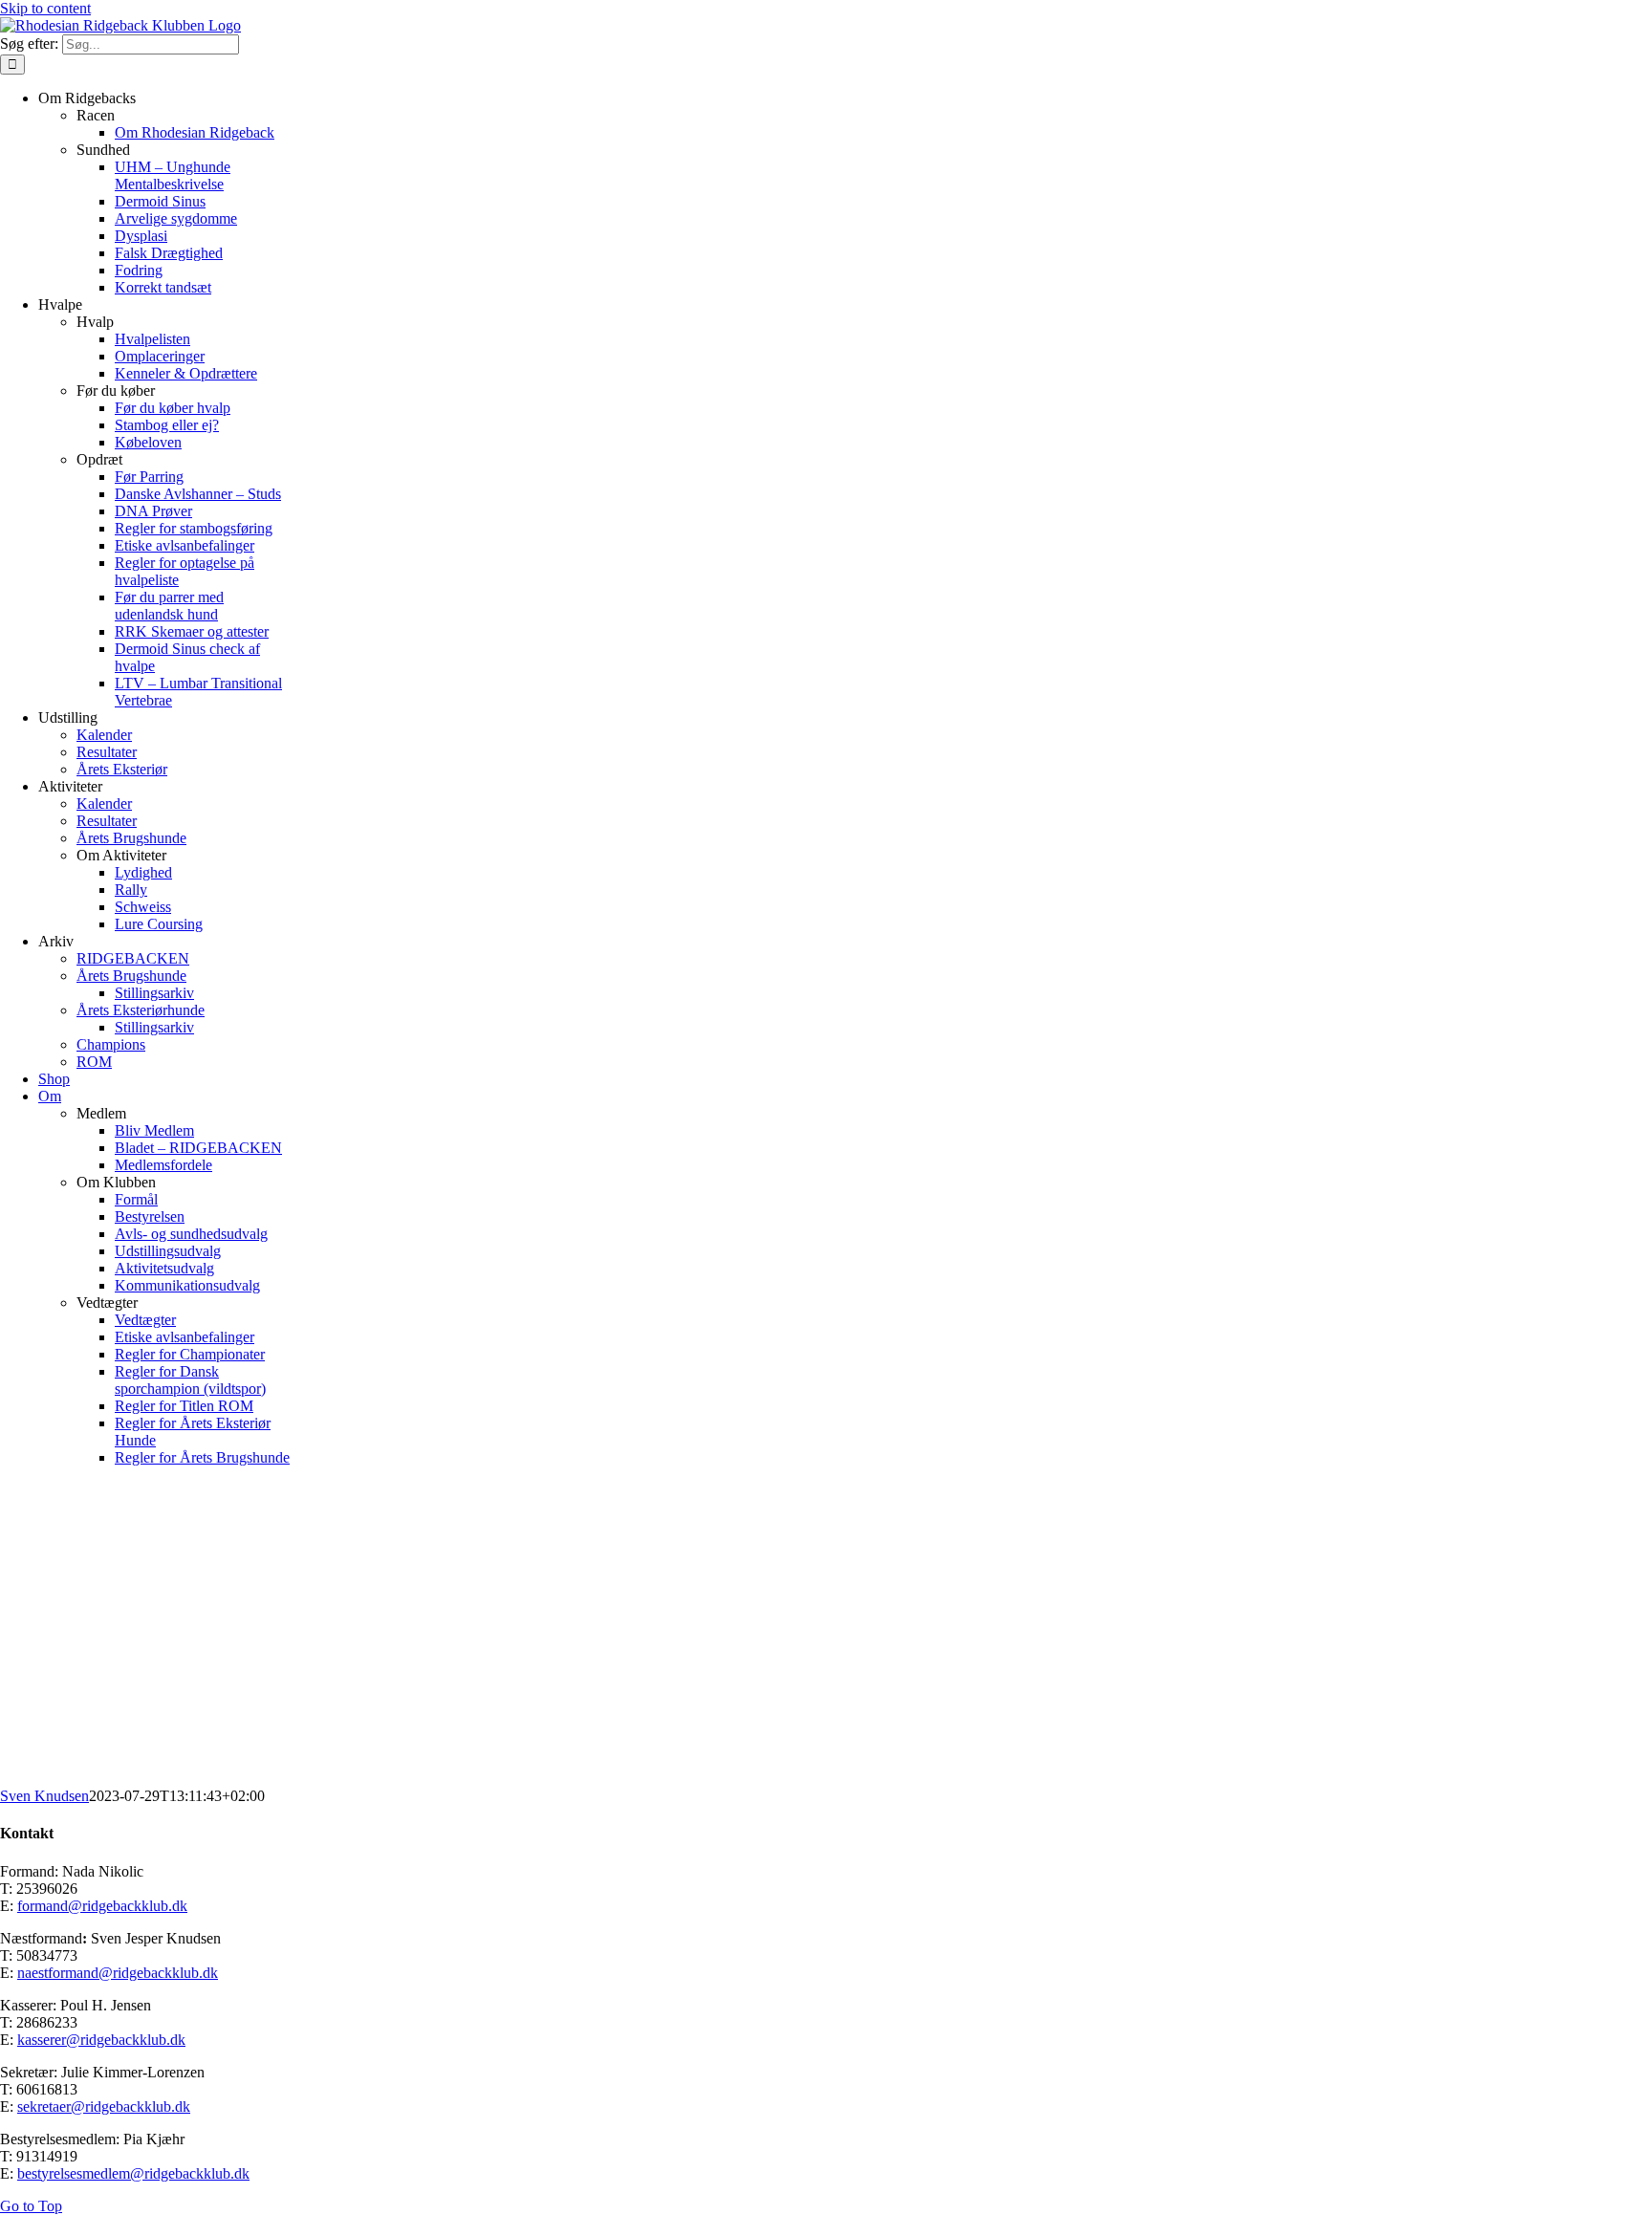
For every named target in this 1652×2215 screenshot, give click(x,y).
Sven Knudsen (44, 1796)
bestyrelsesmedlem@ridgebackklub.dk (133, 2173)
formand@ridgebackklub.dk (102, 1906)
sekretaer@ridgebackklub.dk (104, 2106)
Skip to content (45, 8)
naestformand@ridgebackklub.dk (118, 1973)
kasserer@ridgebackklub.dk (101, 2040)
